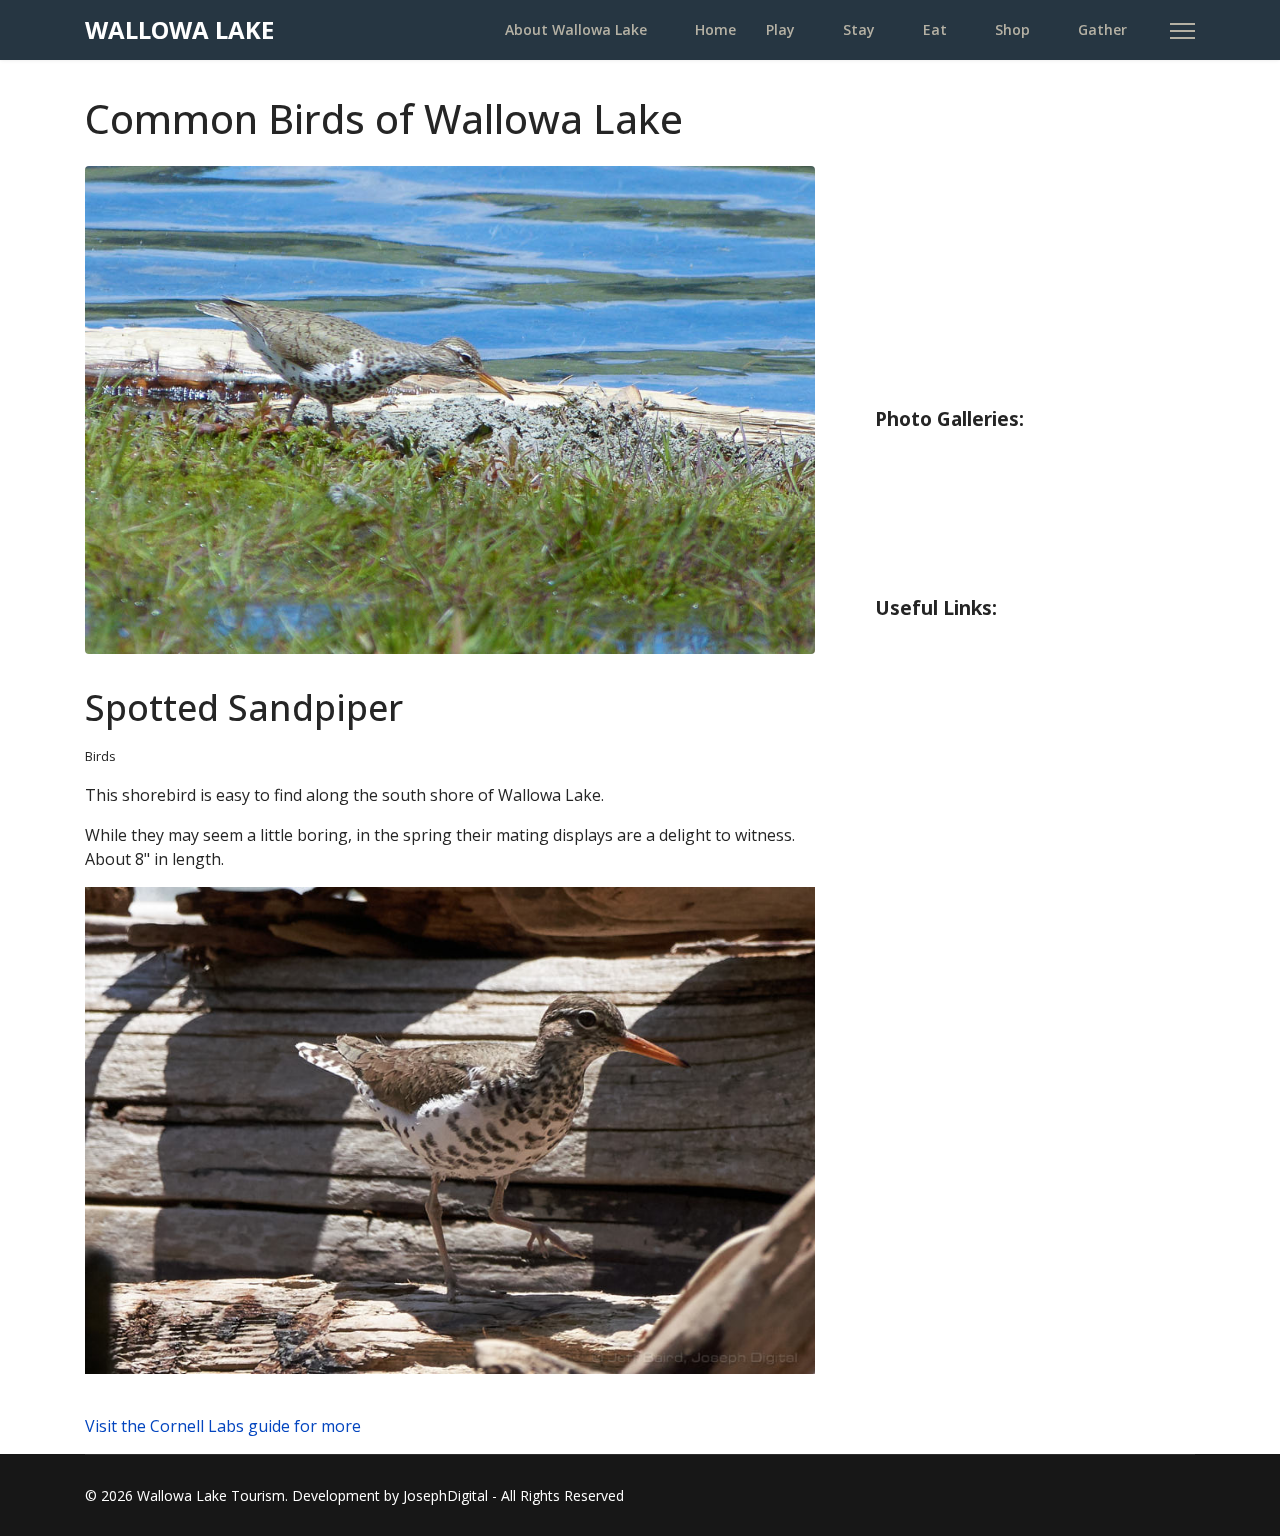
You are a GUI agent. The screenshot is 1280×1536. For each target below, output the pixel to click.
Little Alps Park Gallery (977, 534)
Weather (914, 643)
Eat (935, 29)
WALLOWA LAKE (179, 30)
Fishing (905, 185)
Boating (910, 265)
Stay (859, 29)
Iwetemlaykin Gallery (970, 574)
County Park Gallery (963, 494)
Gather (1102, 29)
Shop (1012, 29)
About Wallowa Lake (576, 29)
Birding (906, 345)
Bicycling (913, 305)
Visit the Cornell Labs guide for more (223, 1426)
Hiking (903, 225)
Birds (100, 756)
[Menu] (1182, 31)
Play (780, 29)
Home (715, 29)
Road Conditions (946, 683)
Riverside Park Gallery (972, 454)
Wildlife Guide (936, 385)
